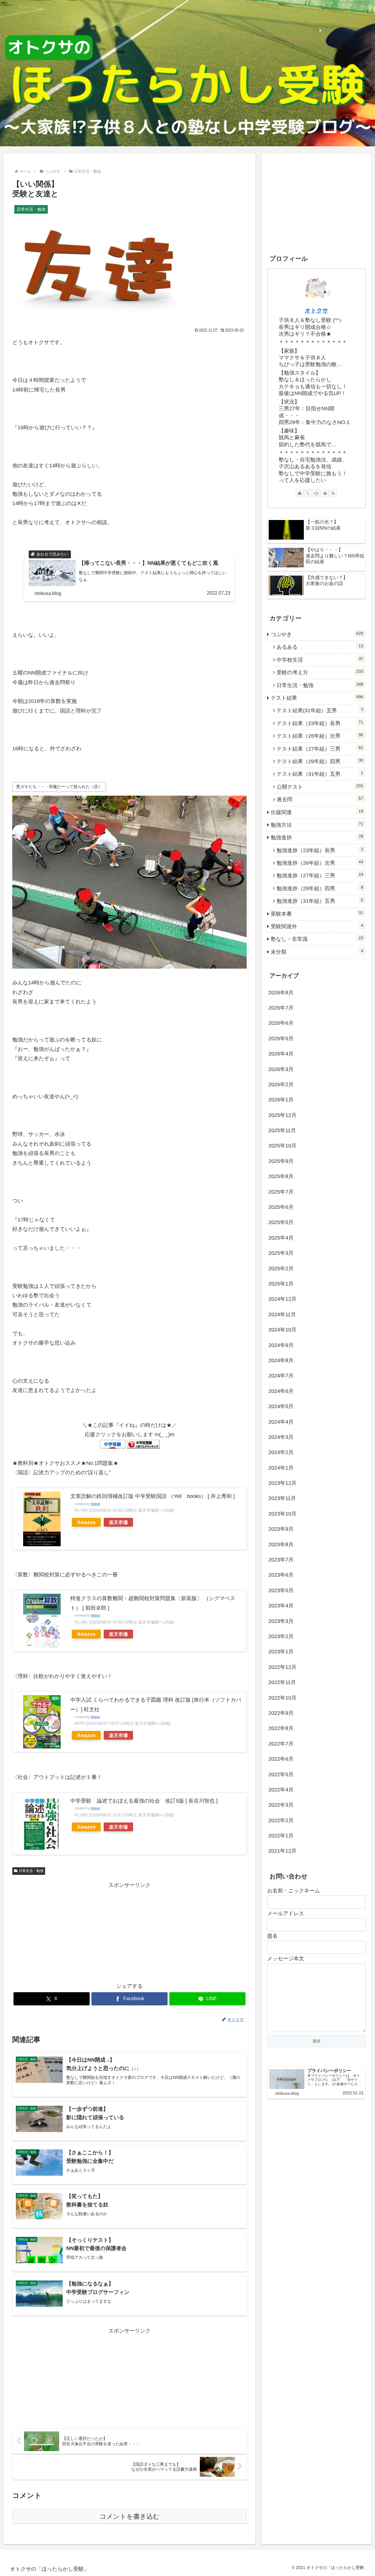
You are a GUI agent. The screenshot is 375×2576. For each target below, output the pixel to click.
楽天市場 (118, 1522)
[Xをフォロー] (308, 493)
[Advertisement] (129, 1931)
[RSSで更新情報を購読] (333, 493)
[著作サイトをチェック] (300, 493)
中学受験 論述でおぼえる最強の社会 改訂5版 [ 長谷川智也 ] (144, 1801)
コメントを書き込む (130, 2516)
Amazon (86, 1522)
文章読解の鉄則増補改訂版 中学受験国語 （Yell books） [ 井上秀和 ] (152, 1496)
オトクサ (316, 310)
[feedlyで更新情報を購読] (325, 493)
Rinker (96, 1504)
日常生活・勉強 (31, 1871)
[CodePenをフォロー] (316, 493)
